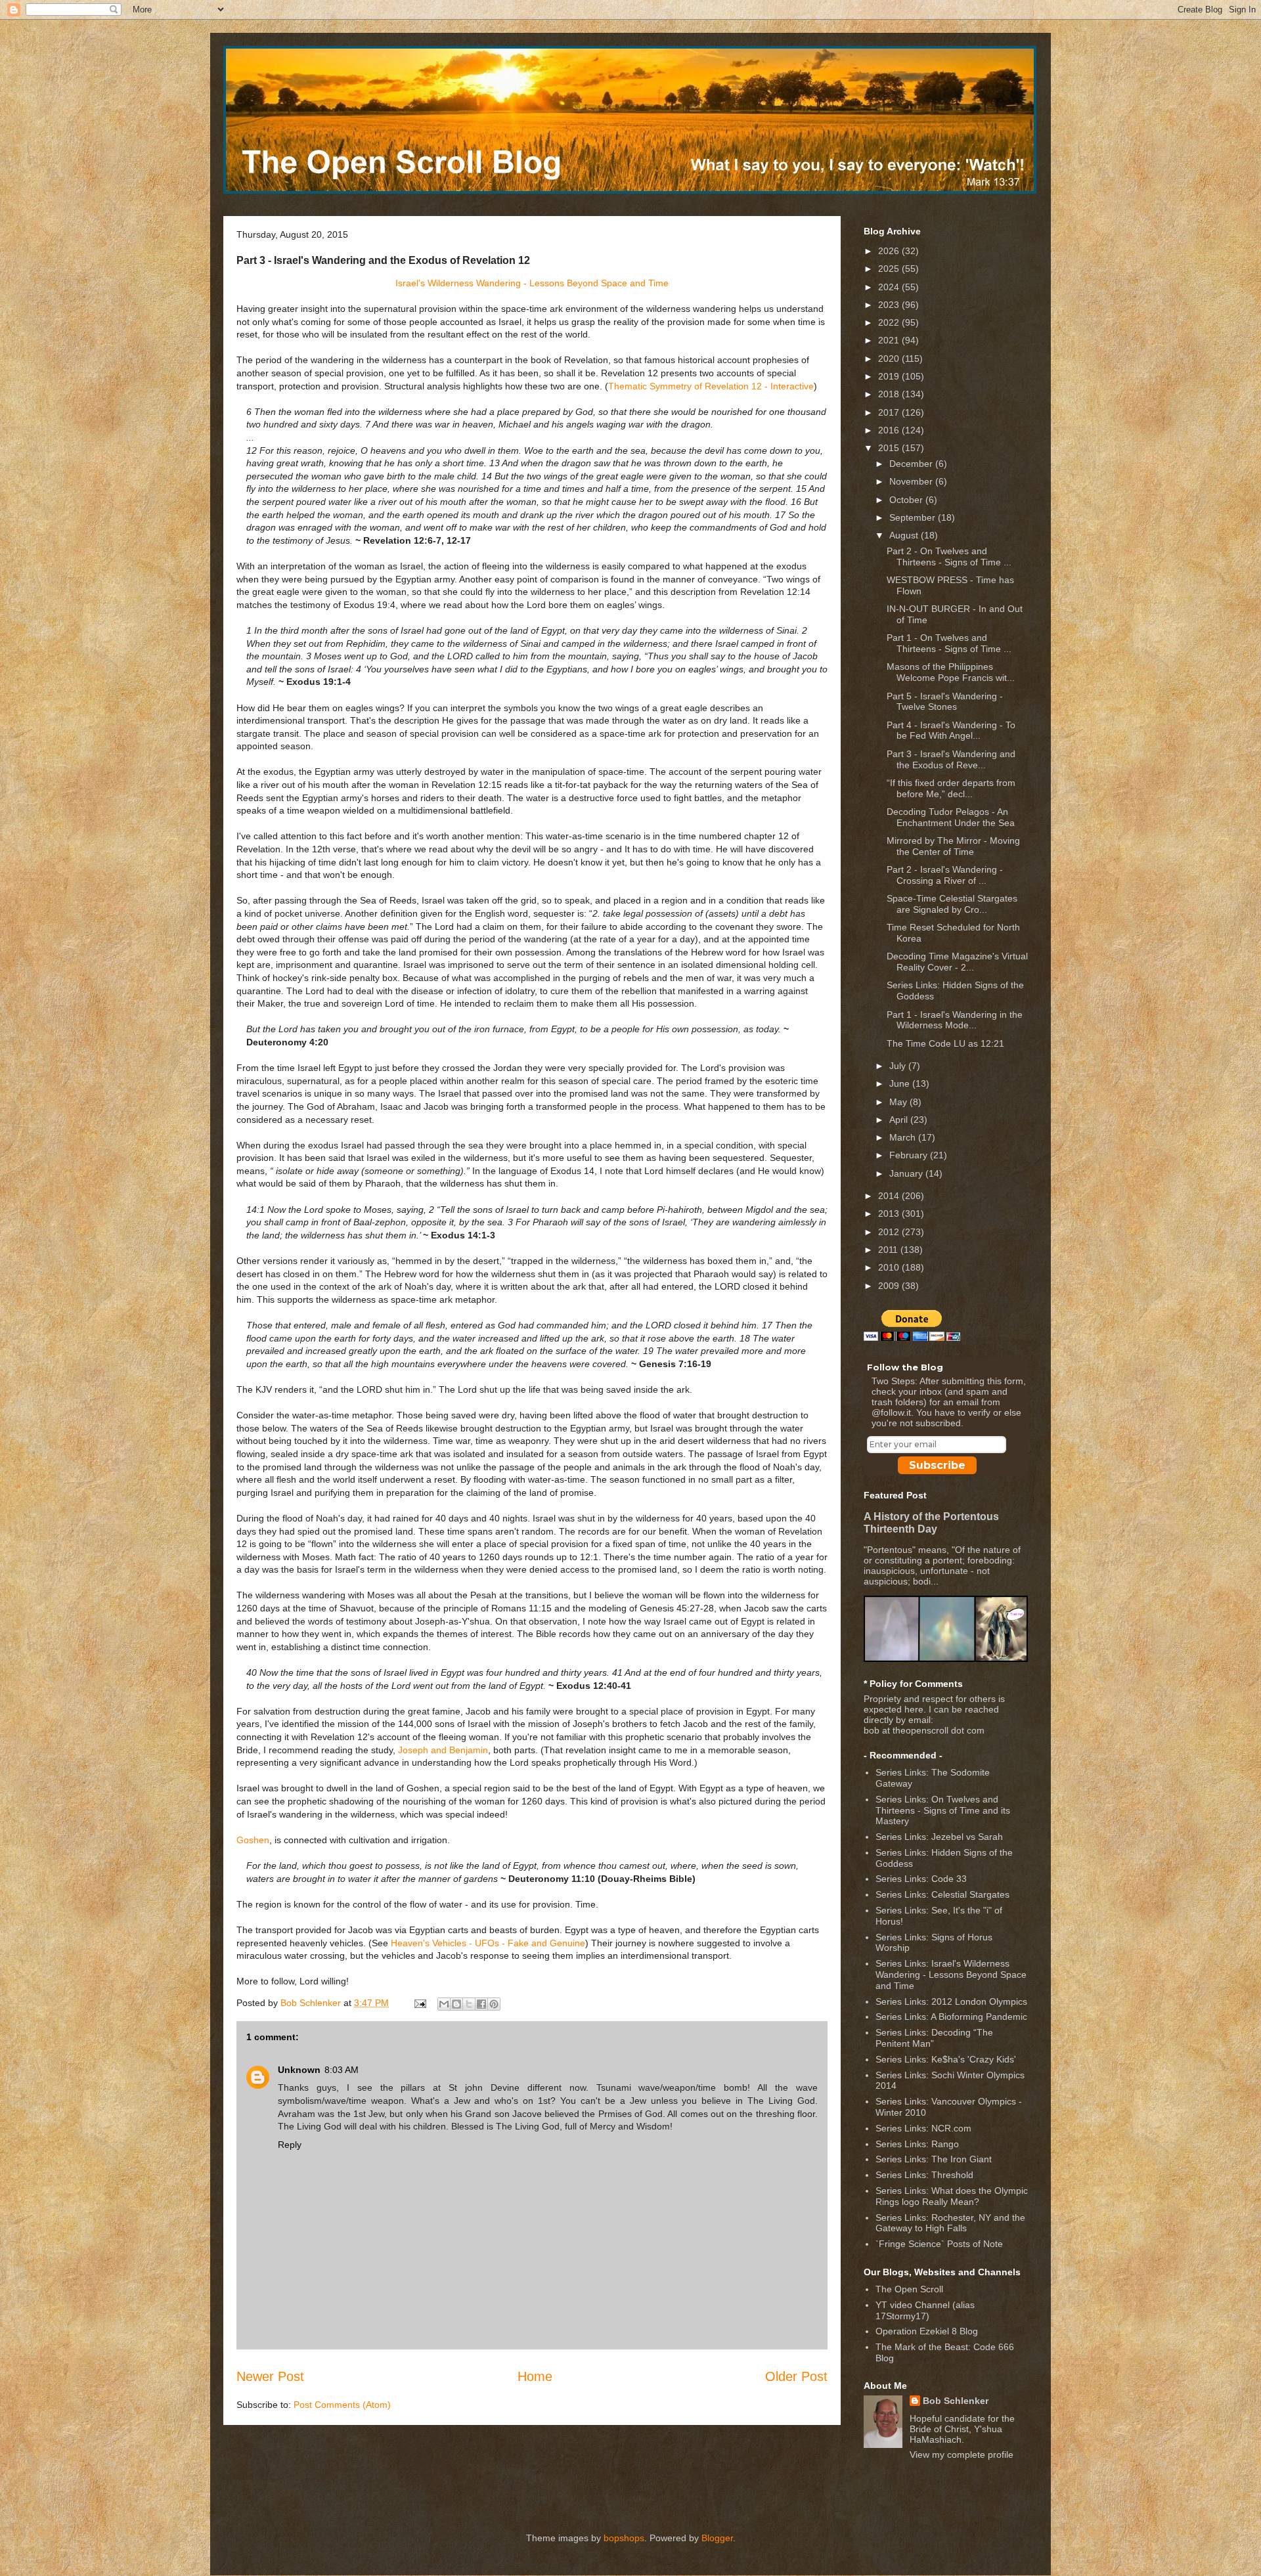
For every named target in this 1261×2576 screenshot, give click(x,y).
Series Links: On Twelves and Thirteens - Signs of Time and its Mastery (943, 1810)
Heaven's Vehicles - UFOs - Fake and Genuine (488, 1943)
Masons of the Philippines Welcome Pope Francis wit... (951, 672)
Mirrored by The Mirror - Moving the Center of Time (953, 846)
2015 (890, 448)
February (910, 1155)
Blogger (717, 2538)
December (912, 464)
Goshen (253, 1840)
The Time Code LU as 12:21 (945, 1043)
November (912, 481)
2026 (890, 251)
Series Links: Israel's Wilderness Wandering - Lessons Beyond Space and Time (951, 1975)
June (901, 1083)
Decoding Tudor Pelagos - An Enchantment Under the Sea (951, 817)
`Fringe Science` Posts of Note (939, 2244)
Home (535, 2376)
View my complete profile (962, 2455)
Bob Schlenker (956, 2401)
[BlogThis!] (456, 2004)
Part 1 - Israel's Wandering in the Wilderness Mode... (955, 1020)
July (899, 1066)
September (914, 517)
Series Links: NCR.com (923, 2128)
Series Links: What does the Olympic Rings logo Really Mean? (952, 2196)
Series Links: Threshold (924, 2175)
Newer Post (270, 2376)
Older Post (796, 2376)
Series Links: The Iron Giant (934, 2159)
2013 (890, 1213)
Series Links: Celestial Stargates (942, 1894)
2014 (890, 1196)
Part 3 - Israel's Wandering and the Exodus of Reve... (951, 759)
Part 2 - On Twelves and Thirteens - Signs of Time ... (949, 557)
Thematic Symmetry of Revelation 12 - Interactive (711, 386)
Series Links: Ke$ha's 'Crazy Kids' (946, 2059)
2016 (890, 430)
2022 (890, 322)
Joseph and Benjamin (443, 1750)
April (900, 1120)
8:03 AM (342, 2070)
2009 (890, 1286)
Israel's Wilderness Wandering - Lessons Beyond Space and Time (532, 283)
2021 (890, 340)
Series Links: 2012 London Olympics (951, 2001)
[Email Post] (419, 2003)
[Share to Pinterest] (494, 2004)
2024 (890, 287)
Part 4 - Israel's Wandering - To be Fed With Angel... (951, 731)
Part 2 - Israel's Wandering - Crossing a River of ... (945, 875)
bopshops (624, 2538)
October (907, 500)
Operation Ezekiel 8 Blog (927, 2331)
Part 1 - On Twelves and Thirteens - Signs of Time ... (949, 643)
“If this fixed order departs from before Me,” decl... (951, 788)
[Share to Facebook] (481, 2004)
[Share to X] (469, 2004)
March (904, 1137)
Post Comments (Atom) (342, 2405)
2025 (890, 269)
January (907, 1173)
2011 (889, 1250)
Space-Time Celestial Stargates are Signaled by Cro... (952, 904)
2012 (890, 1232)
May (899, 1102)
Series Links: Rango (917, 2144)
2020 (890, 359)
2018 (890, 394)
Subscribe (937, 1465)
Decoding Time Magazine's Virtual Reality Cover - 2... (957, 962)
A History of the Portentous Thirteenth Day (931, 1522)
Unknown (299, 2070)
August (905, 535)
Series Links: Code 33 (921, 1879)
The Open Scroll (909, 2289)
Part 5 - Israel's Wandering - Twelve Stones (945, 702)
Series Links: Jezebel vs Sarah (939, 1837)
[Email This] (444, 2004)
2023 (890, 305)
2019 (890, 376)
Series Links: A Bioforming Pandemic (951, 2017)
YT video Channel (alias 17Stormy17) (925, 2310)
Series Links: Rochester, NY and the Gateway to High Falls (950, 2223)
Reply (290, 2145)
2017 (890, 412)
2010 (890, 1267)
